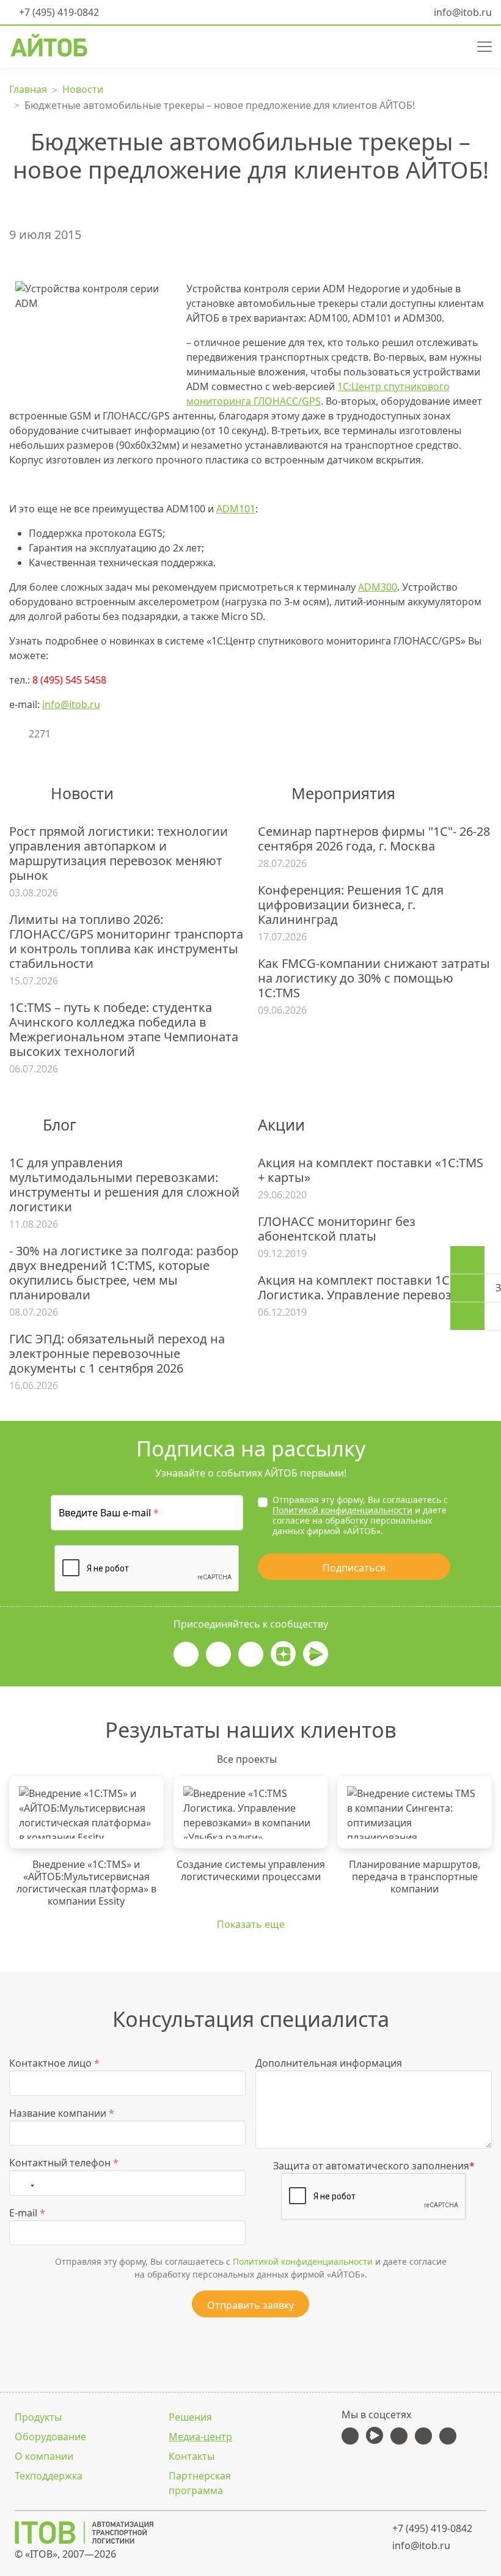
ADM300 (378, 587)
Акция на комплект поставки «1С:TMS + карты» (371, 1170)
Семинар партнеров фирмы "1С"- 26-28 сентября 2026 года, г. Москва (374, 839)
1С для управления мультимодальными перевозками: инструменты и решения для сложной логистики (124, 1185)
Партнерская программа (200, 2483)
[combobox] (25, 2183)
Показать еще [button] (251, 1924)
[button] (432, 45)
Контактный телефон (64, 2163)
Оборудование (50, 2437)
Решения (190, 2417)
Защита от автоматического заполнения (374, 2166)
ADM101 (236, 509)
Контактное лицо (54, 2063)
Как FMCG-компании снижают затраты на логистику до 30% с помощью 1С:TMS (374, 978)
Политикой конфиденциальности (342, 1510)
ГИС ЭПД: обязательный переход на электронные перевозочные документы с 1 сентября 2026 (117, 1354)
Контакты (192, 2456)
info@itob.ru (462, 12)
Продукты (38, 2417)
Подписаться (354, 1568)
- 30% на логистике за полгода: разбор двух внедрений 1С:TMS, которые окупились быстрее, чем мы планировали (124, 1273)
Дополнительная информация (329, 2063)
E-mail (27, 2213)
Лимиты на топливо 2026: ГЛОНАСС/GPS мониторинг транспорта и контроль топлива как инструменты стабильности (126, 942)
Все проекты (247, 1759)
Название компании (62, 2113)
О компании (44, 2456)
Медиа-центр (200, 2437)
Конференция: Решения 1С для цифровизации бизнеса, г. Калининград (351, 905)
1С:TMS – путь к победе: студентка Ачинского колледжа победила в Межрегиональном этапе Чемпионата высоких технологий (124, 1030)
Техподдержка (49, 2476)
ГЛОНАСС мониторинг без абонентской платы (337, 1229)
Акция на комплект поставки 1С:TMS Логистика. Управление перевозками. (371, 1288)
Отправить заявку (250, 2305)
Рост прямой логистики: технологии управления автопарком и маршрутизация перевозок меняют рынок (119, 854)
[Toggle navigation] (480, 45)
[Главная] (128, 2533)
